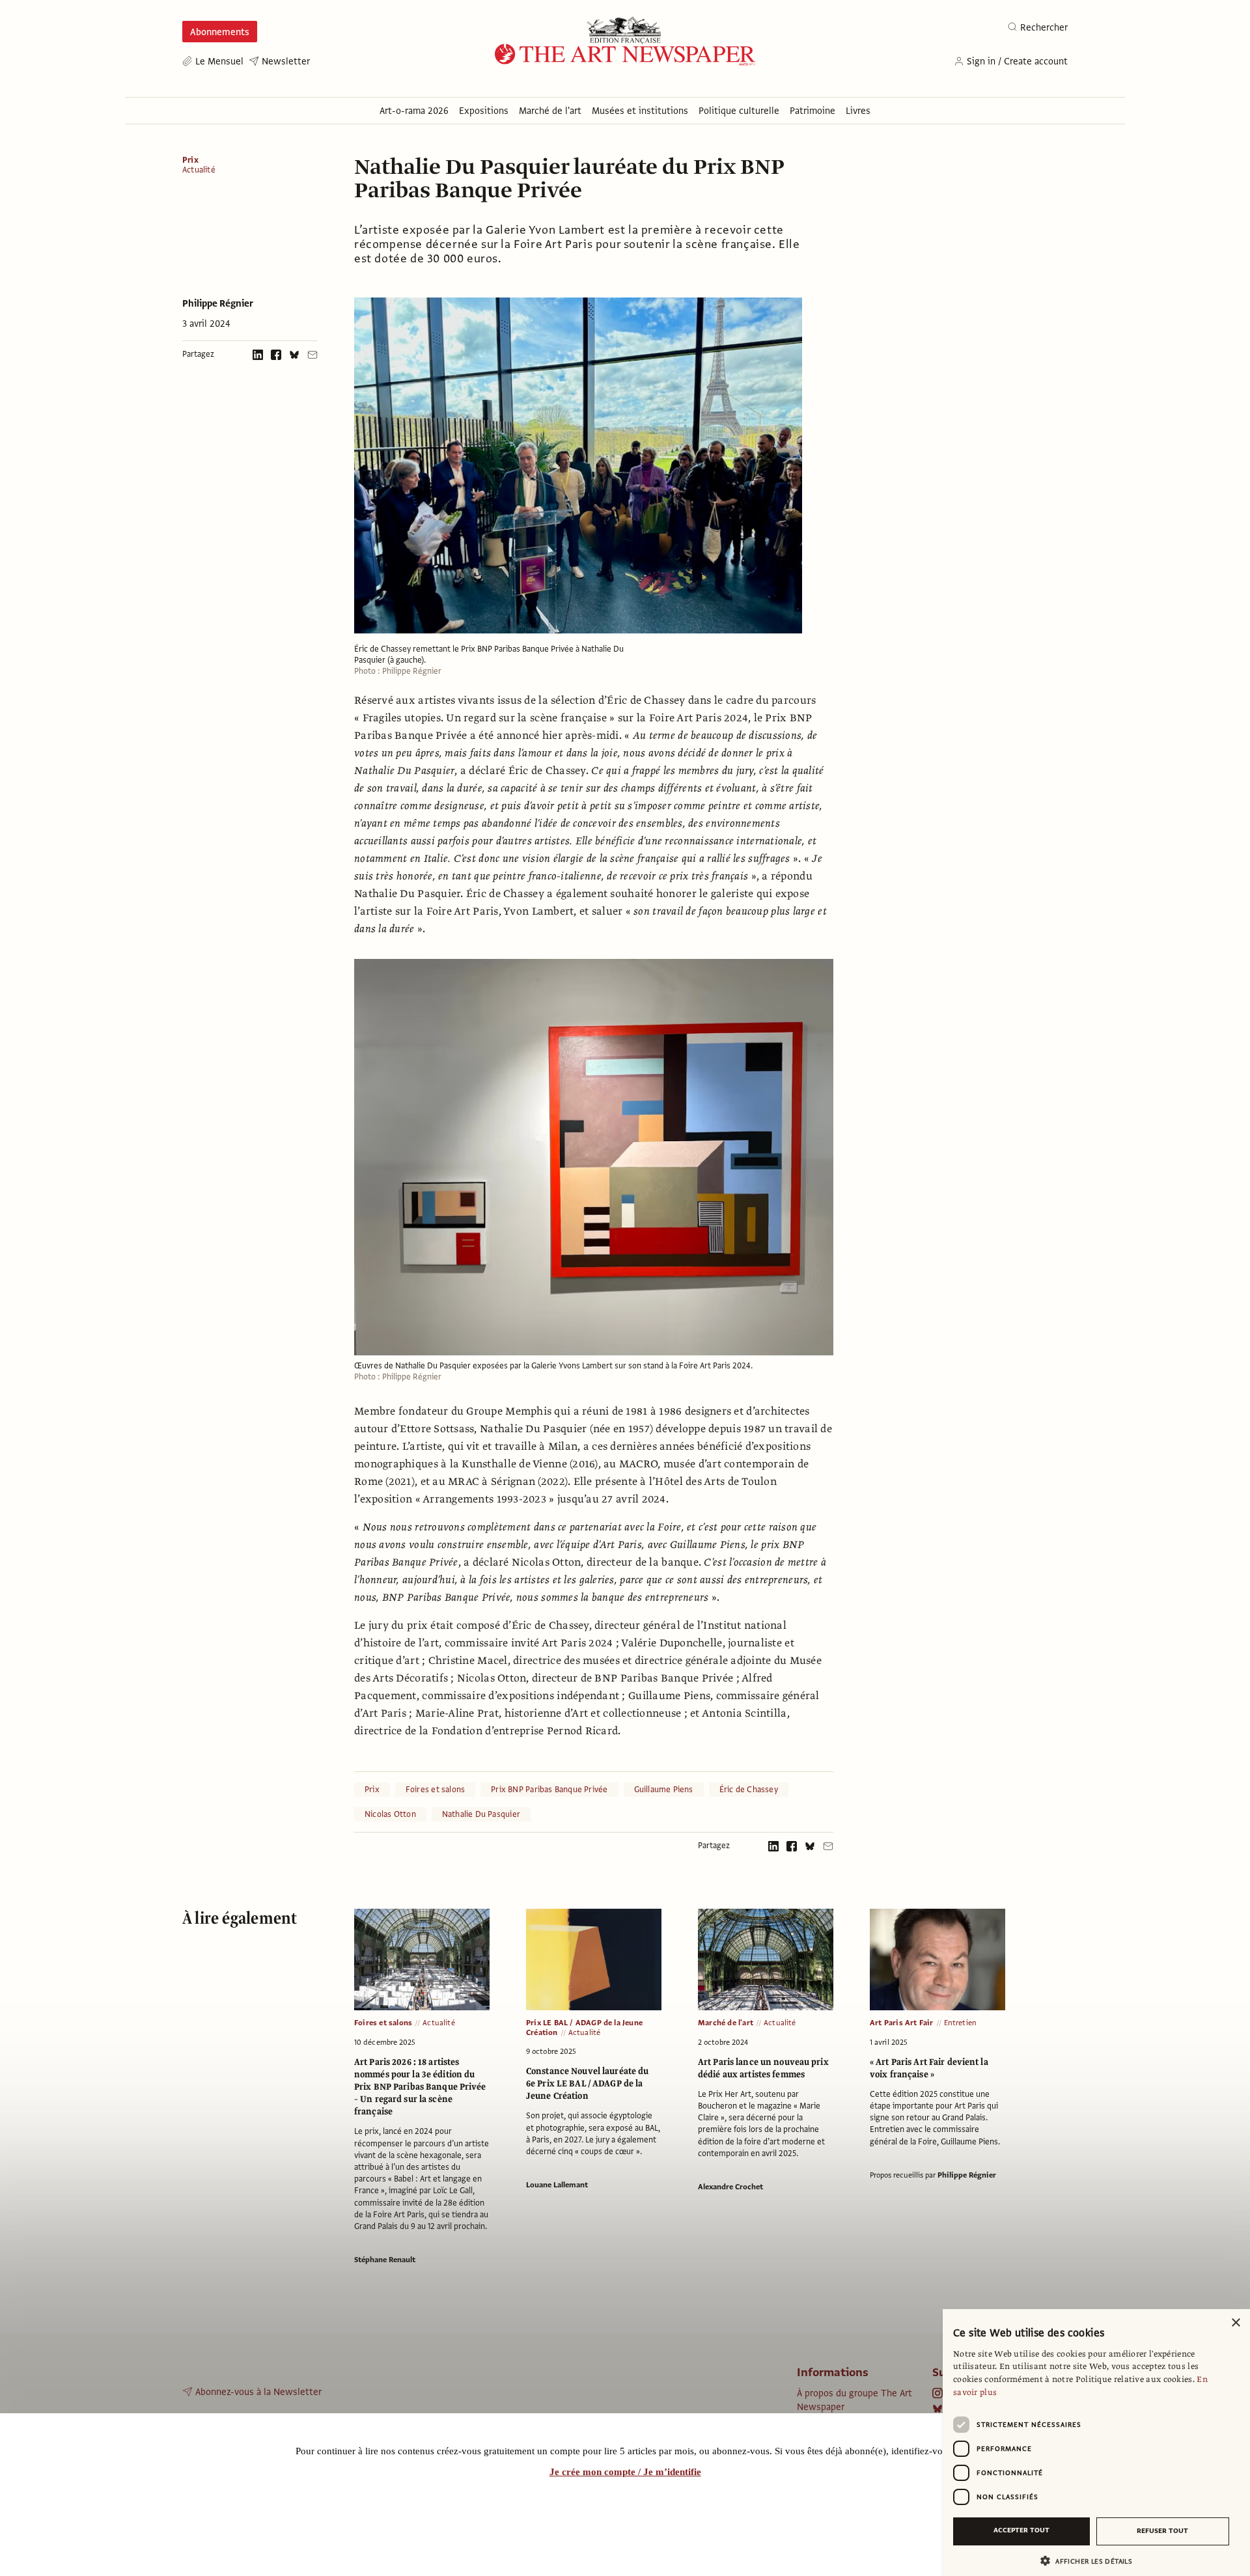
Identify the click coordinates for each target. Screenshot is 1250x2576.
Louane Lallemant (557, 2185)
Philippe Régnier (218, 303)
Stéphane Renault (385, 2260)
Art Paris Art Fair (902, 2023)
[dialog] (1096, 2443)
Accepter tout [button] (1021, 2530)
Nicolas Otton (390, 1814)
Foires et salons (435, 1790)
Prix (190, 160)
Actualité (199, 170)
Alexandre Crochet (730, 2187)
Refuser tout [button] (1162, 2531)
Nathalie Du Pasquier (481, 1814)
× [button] (1235, 2323)
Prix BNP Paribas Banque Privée (549, 1790)
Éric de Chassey (749, 1790)
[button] (1091, 2561)
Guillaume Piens (664, 1790)
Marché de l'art (726, 2023)
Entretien (961, 2023)
